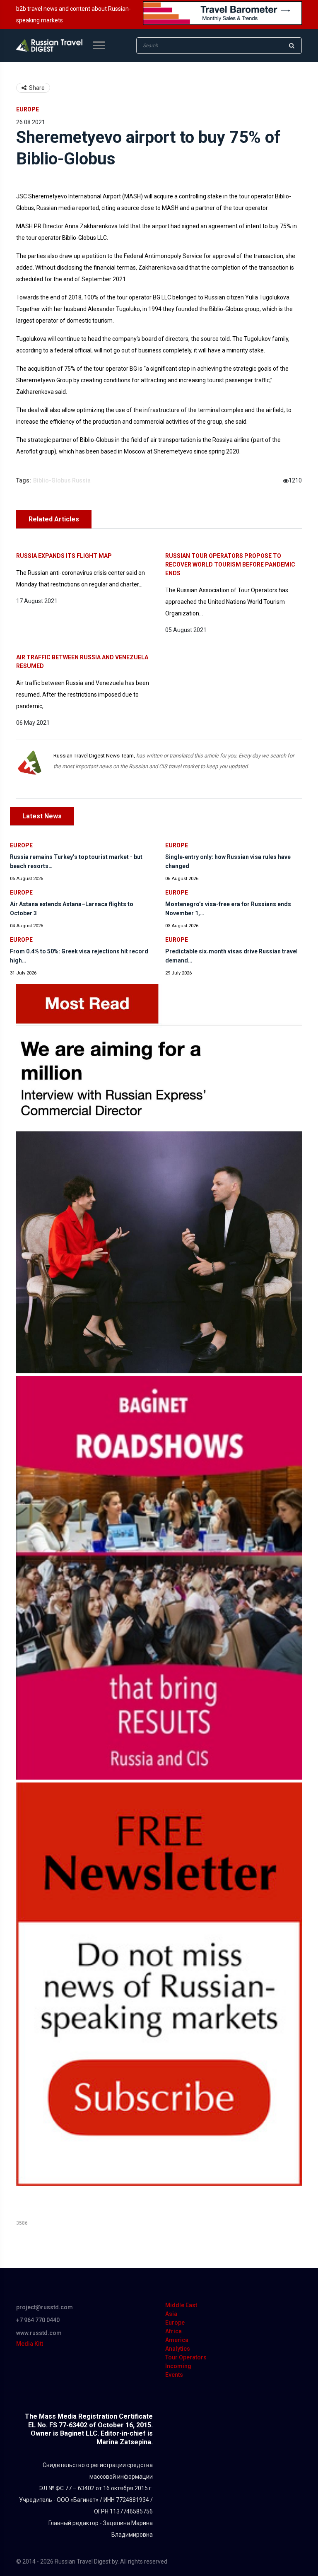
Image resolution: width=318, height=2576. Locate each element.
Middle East (181, 2305)
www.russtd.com (39, 2333)
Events (174, 2375)
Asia (171, 2314)
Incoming (178, 2366)
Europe (28, 109)
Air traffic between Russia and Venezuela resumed (82, 662)
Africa (173, 2331)
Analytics (178, 2349)
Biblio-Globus (52, 480)
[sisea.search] (291, 46)
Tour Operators (186, 2357)
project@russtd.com (45, 2307)
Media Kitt (30, 2344)
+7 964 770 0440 (38, 2320)
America (177, 2340)
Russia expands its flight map (64, 556)
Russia (81, 480)
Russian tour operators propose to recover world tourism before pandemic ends (230, 564)
